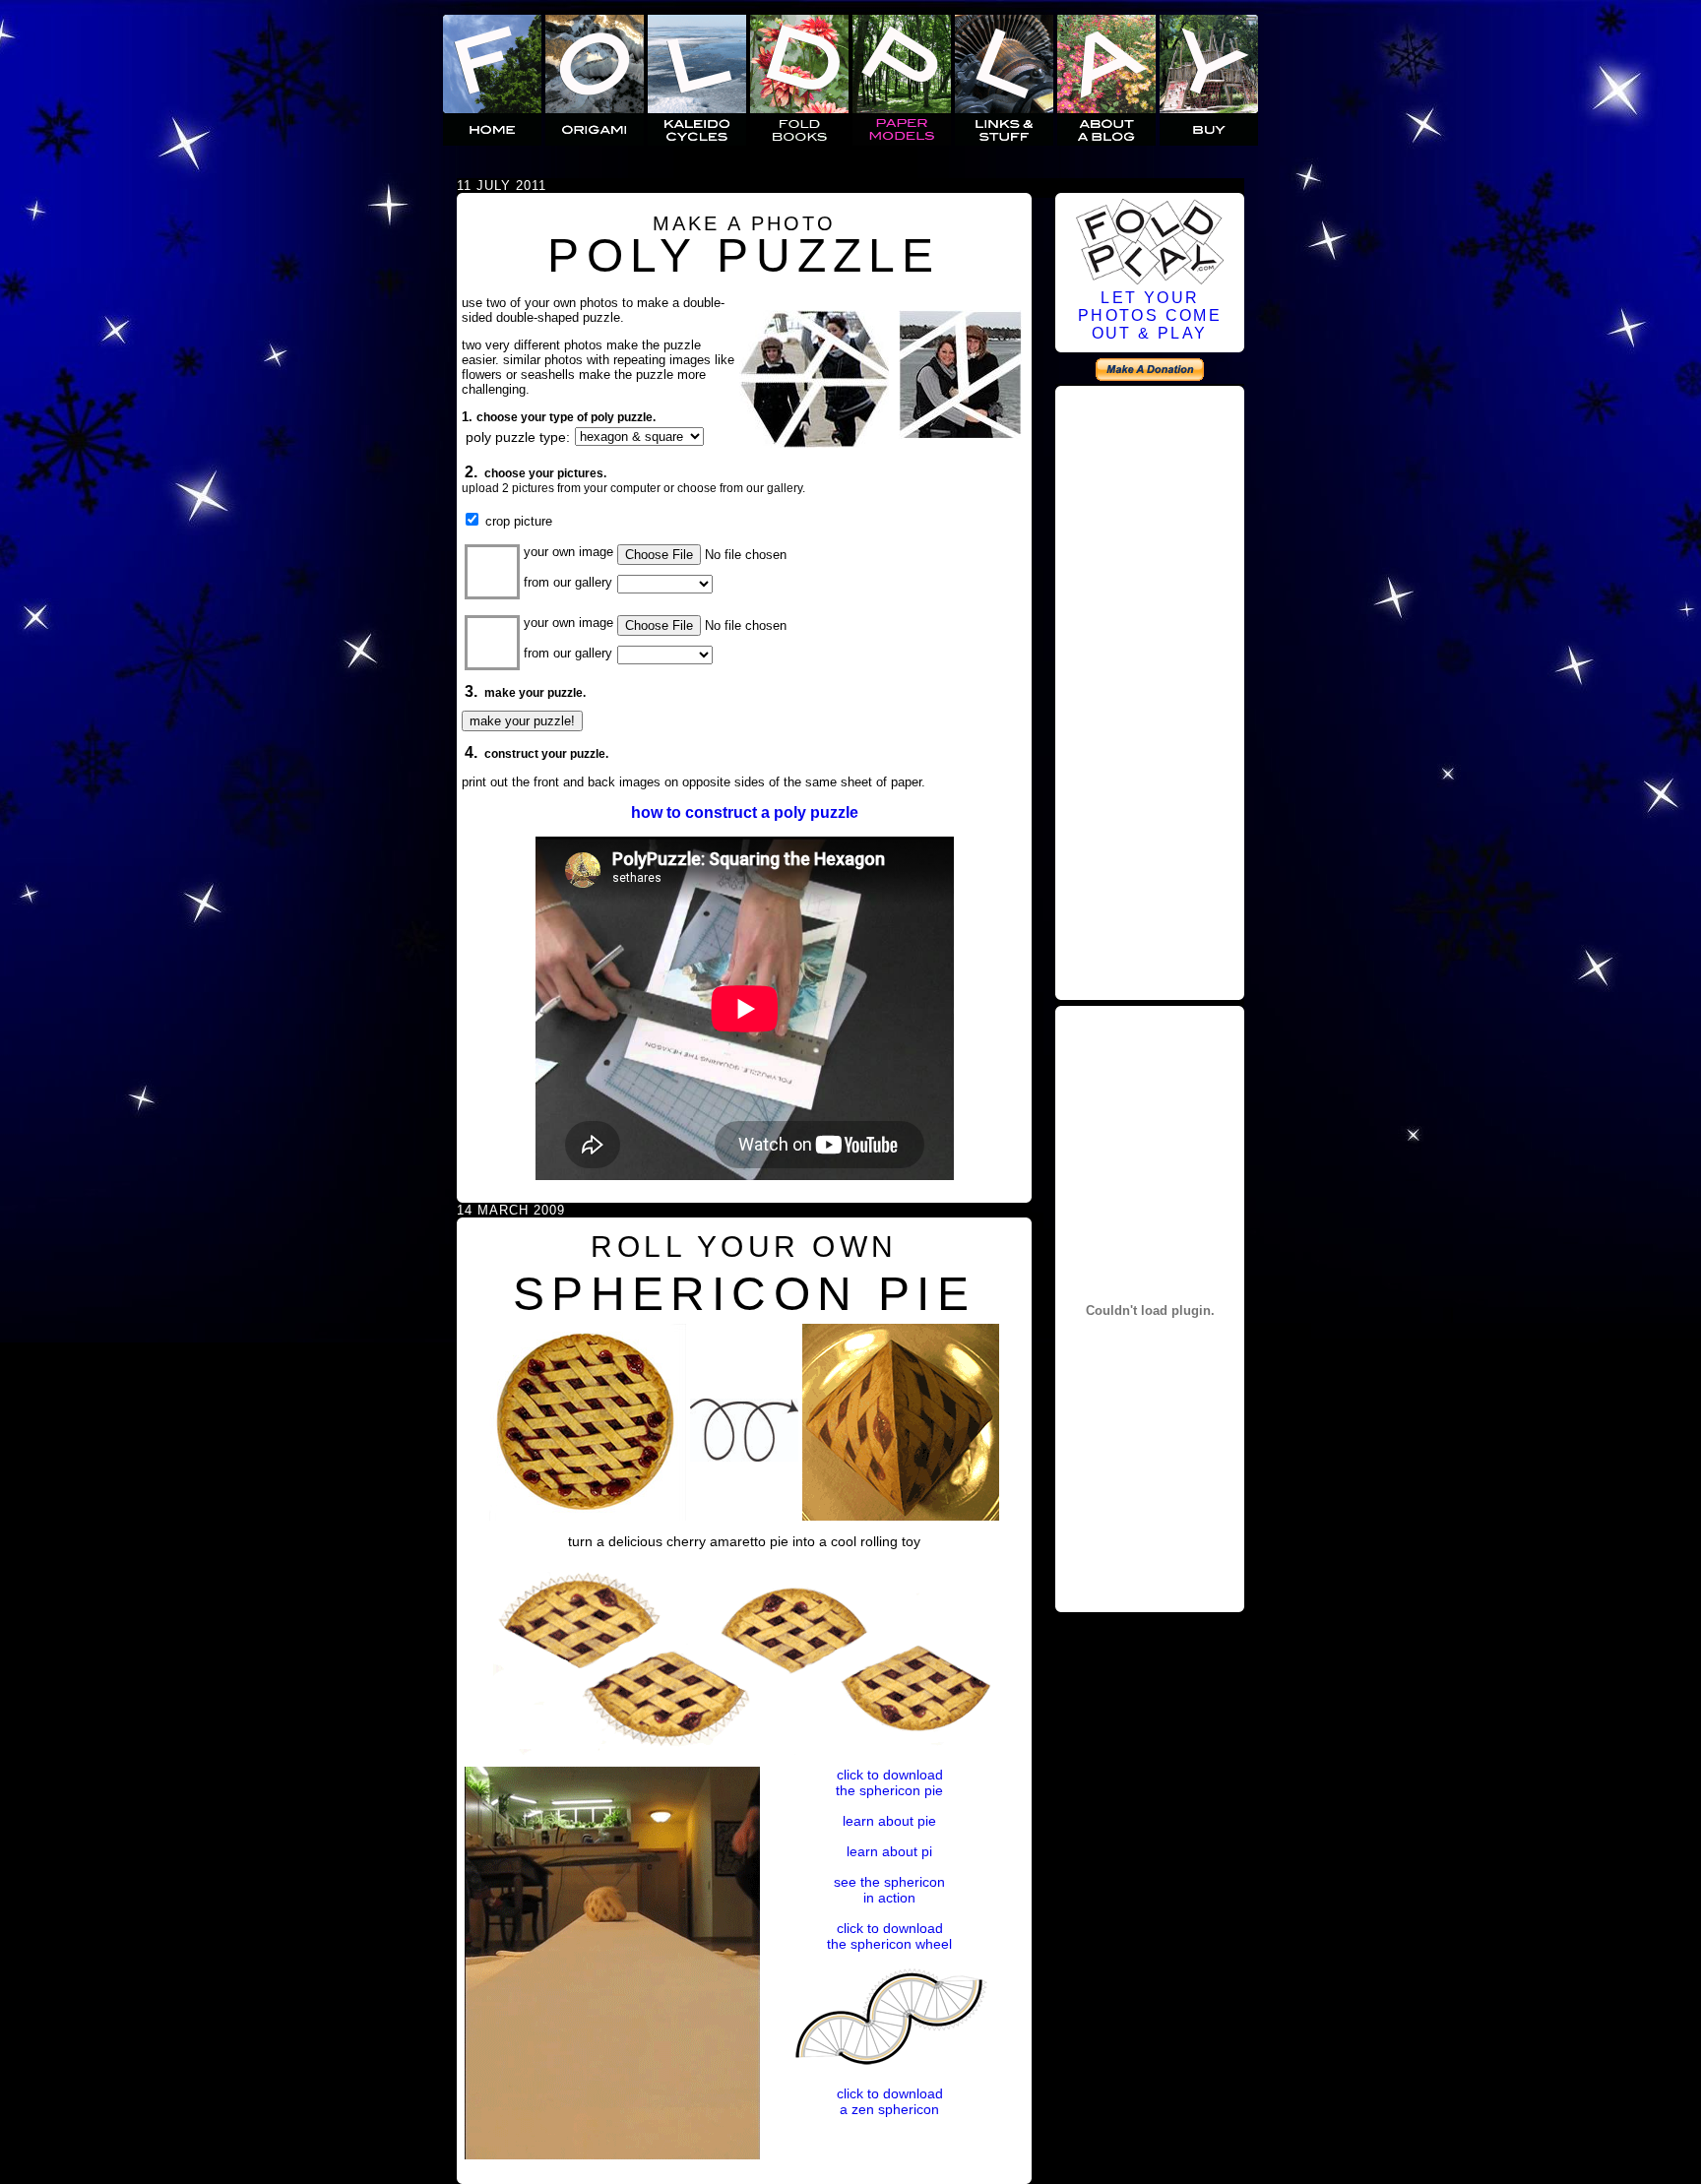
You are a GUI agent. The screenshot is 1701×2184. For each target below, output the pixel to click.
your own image (568, 552)
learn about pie (889, 1821)
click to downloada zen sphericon (890, 2101)
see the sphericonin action (889, 1890)
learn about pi (889, 1851)
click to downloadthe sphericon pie (889, 1782)
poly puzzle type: (518, 437)
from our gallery (568, 582)
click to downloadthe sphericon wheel (889, 1936)
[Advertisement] (1150, 690)
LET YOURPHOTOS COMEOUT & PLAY (1150, 315)
